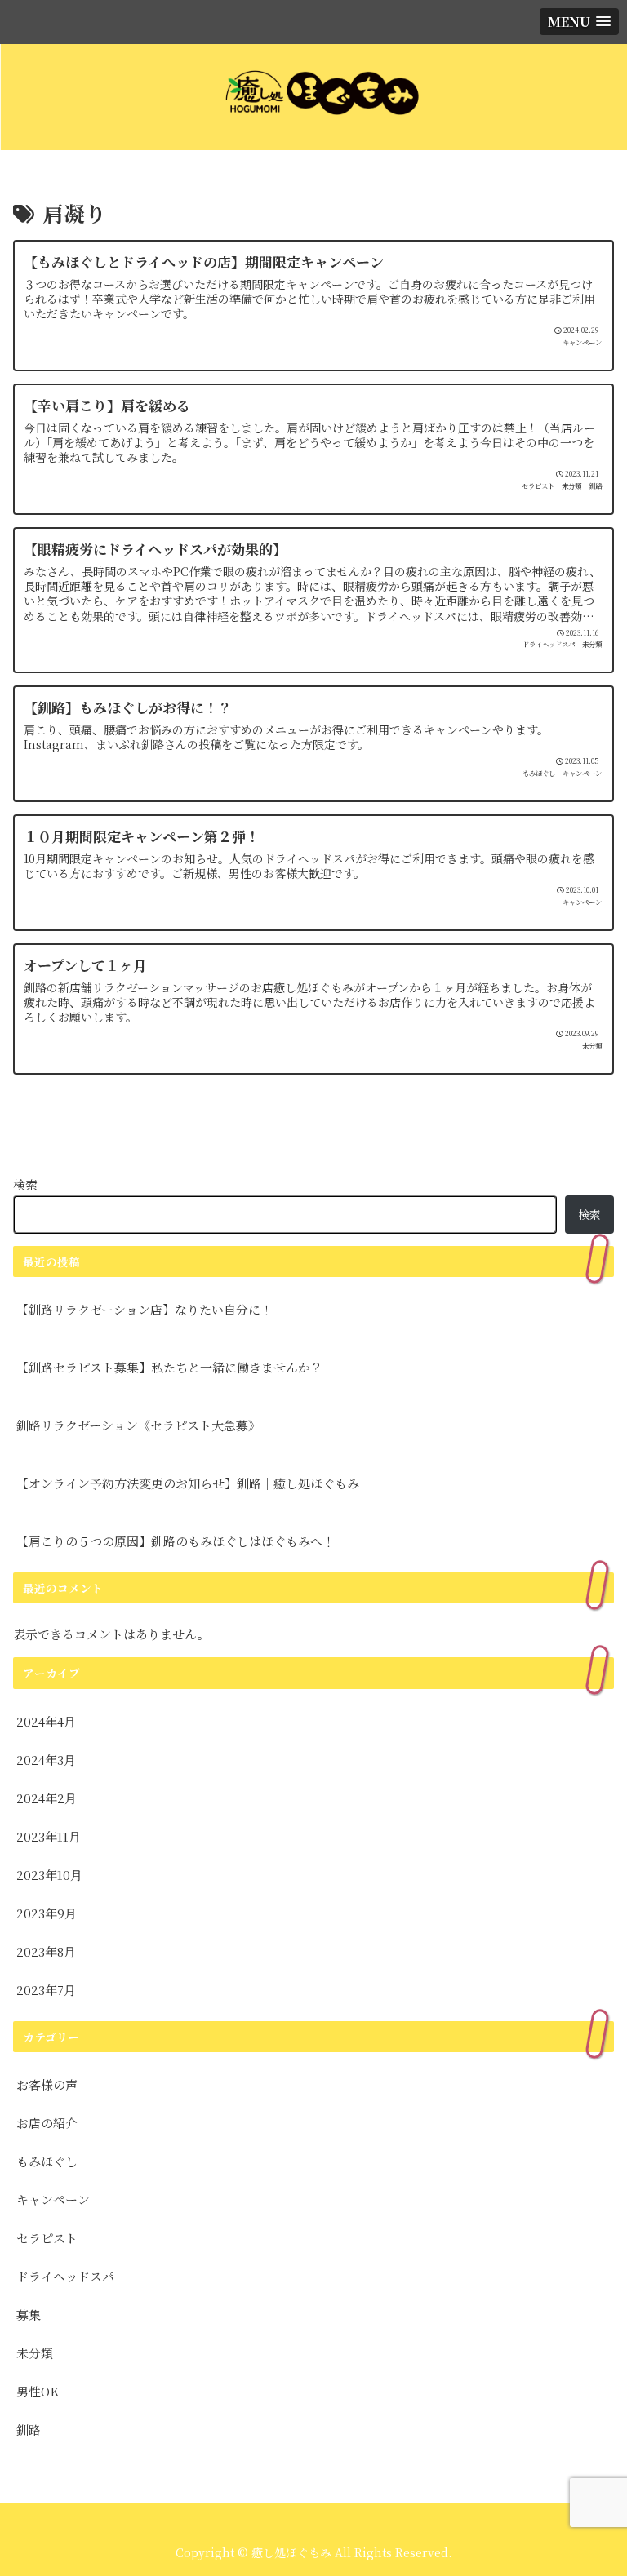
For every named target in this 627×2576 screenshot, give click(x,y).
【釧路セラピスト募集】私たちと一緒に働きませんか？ (169, 1367)
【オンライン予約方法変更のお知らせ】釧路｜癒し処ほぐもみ (188, 1483)
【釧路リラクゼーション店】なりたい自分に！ (145, 1309)
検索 (25, 1184)
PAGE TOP (595, 2484)
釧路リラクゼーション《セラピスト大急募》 (138, 1425)
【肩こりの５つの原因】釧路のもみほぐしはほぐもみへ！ (176, 1541)
